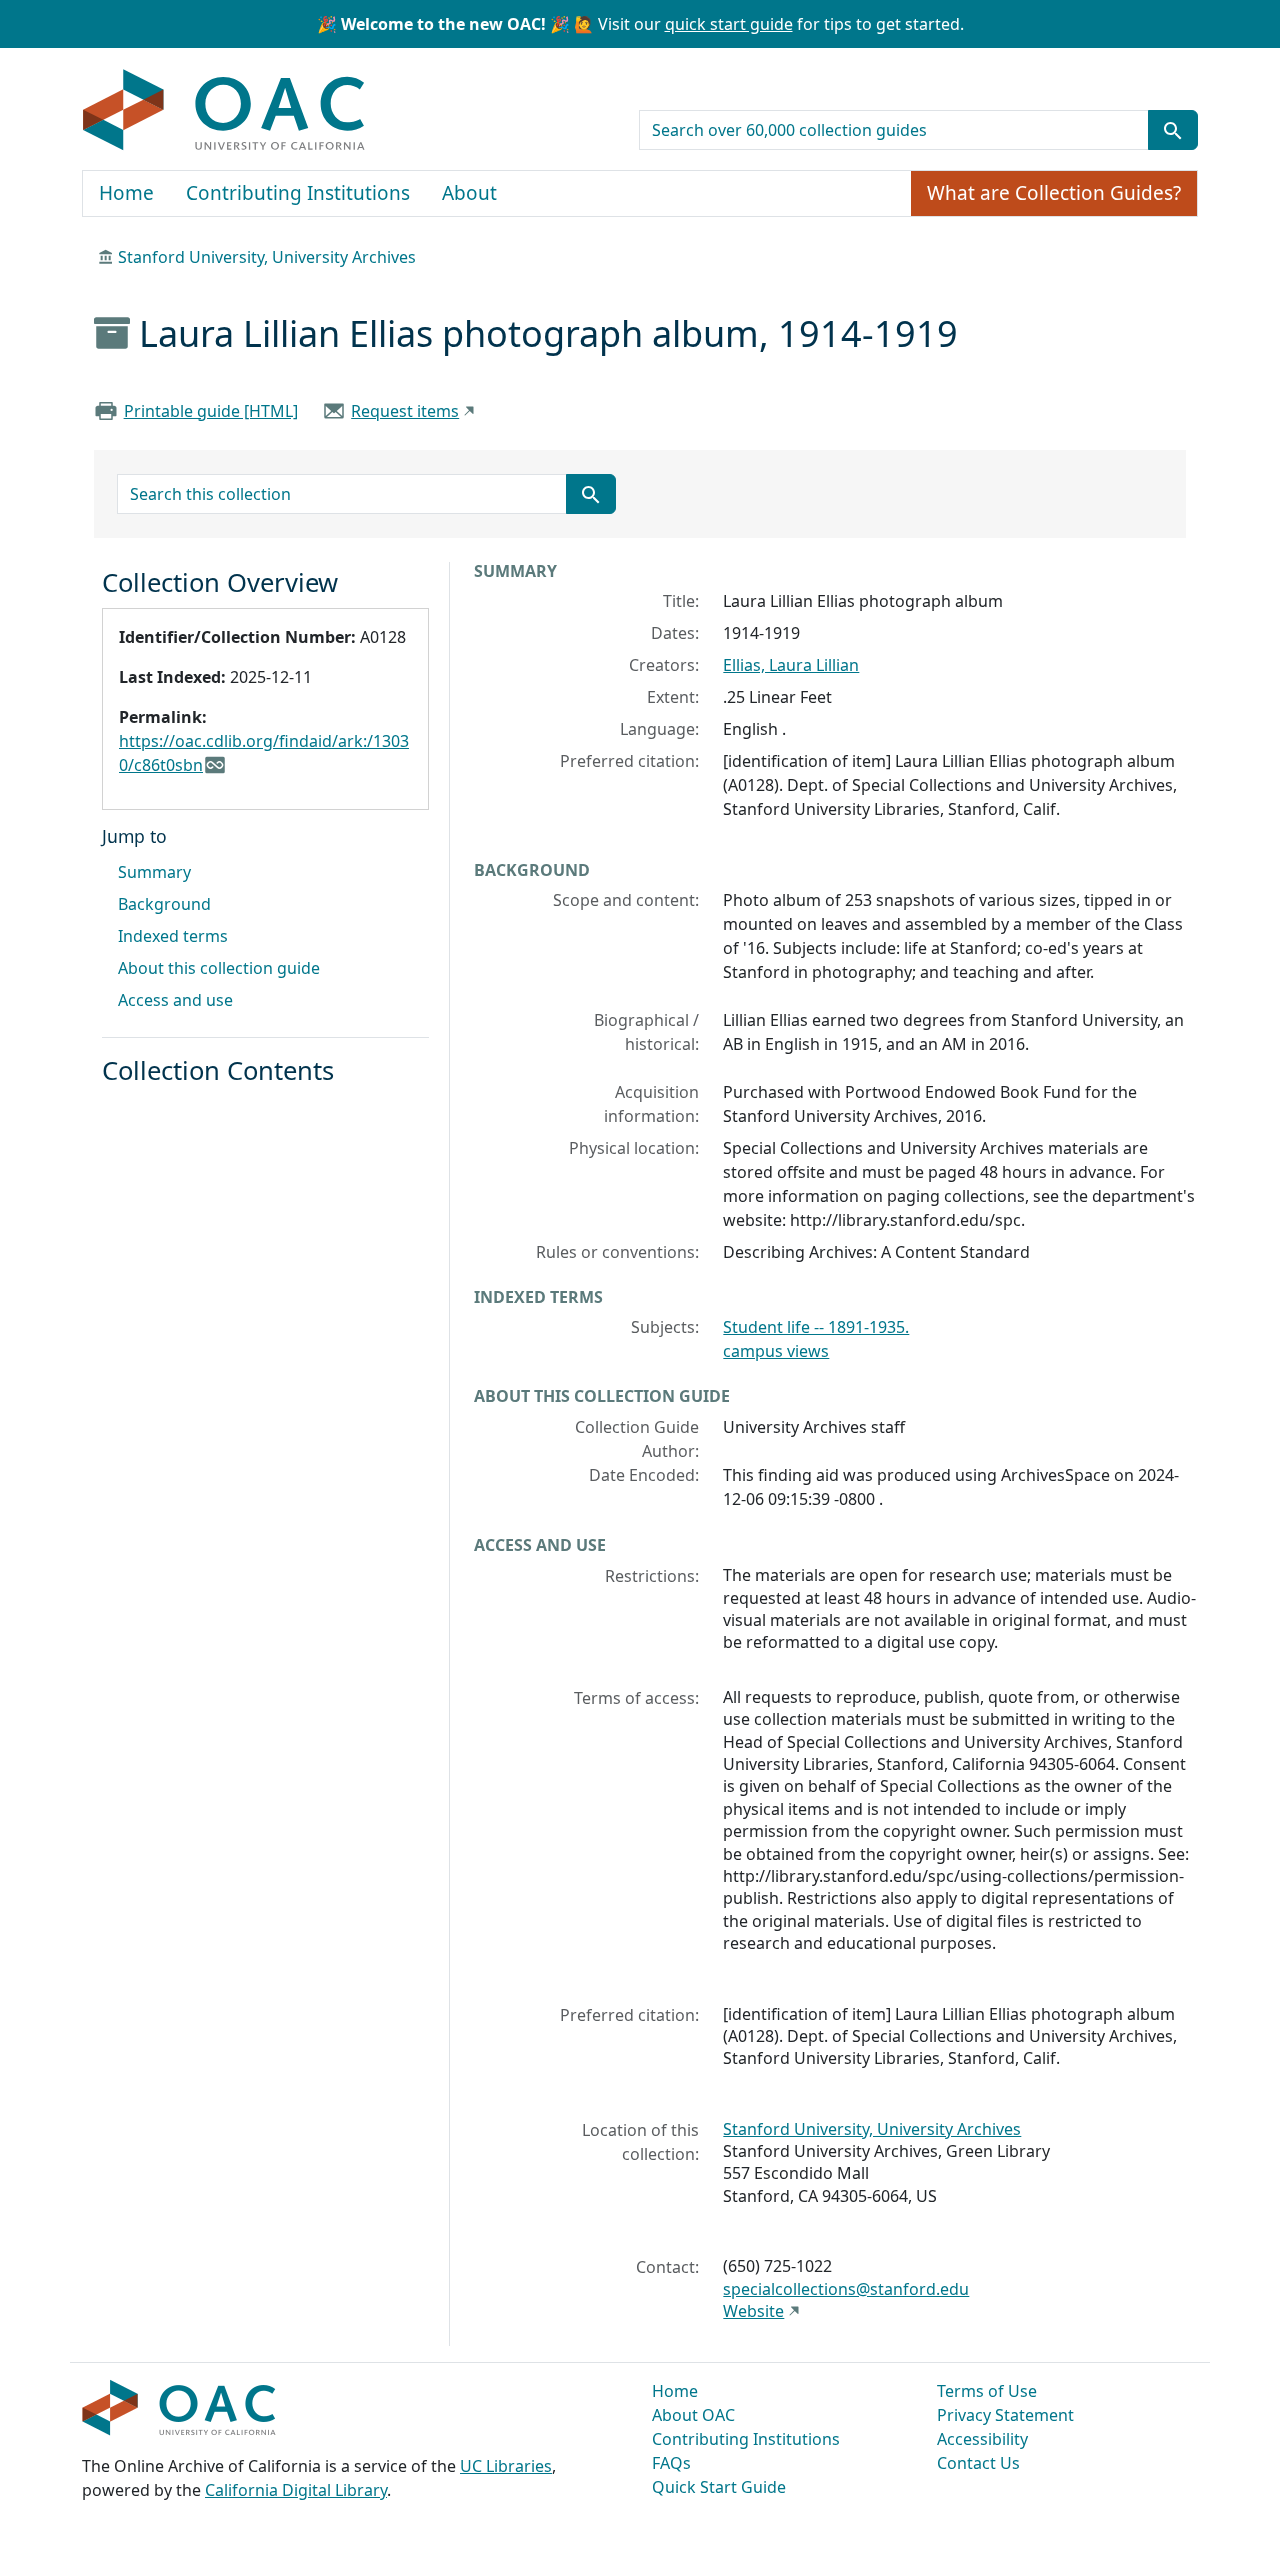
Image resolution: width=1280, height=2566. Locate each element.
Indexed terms (173, 936)
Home (126, 193)
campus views (776, 1351)
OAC (224, 111)
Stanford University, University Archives (267, 257)
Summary (154, 872)
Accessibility (982, 2439)
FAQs (671, 2463)
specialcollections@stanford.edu (846, 2289)
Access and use (175, 1000)
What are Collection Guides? (1054, 193)
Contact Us (978, 2463)
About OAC (693, 2415)
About (469, 193)
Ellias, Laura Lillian (791, 665)
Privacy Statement (1005, 2415)
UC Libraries (506, 2466)
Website (753, 2311)
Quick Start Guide (719, 2487)
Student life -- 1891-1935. (816, 1327)
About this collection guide (219, 968)
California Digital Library (296, 2490)
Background (164, 904)
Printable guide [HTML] (211, 411)
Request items (405, 411)
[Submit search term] (1173, 130)
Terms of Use (987, 2391)
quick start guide (729, 24)
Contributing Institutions (298, 193)
